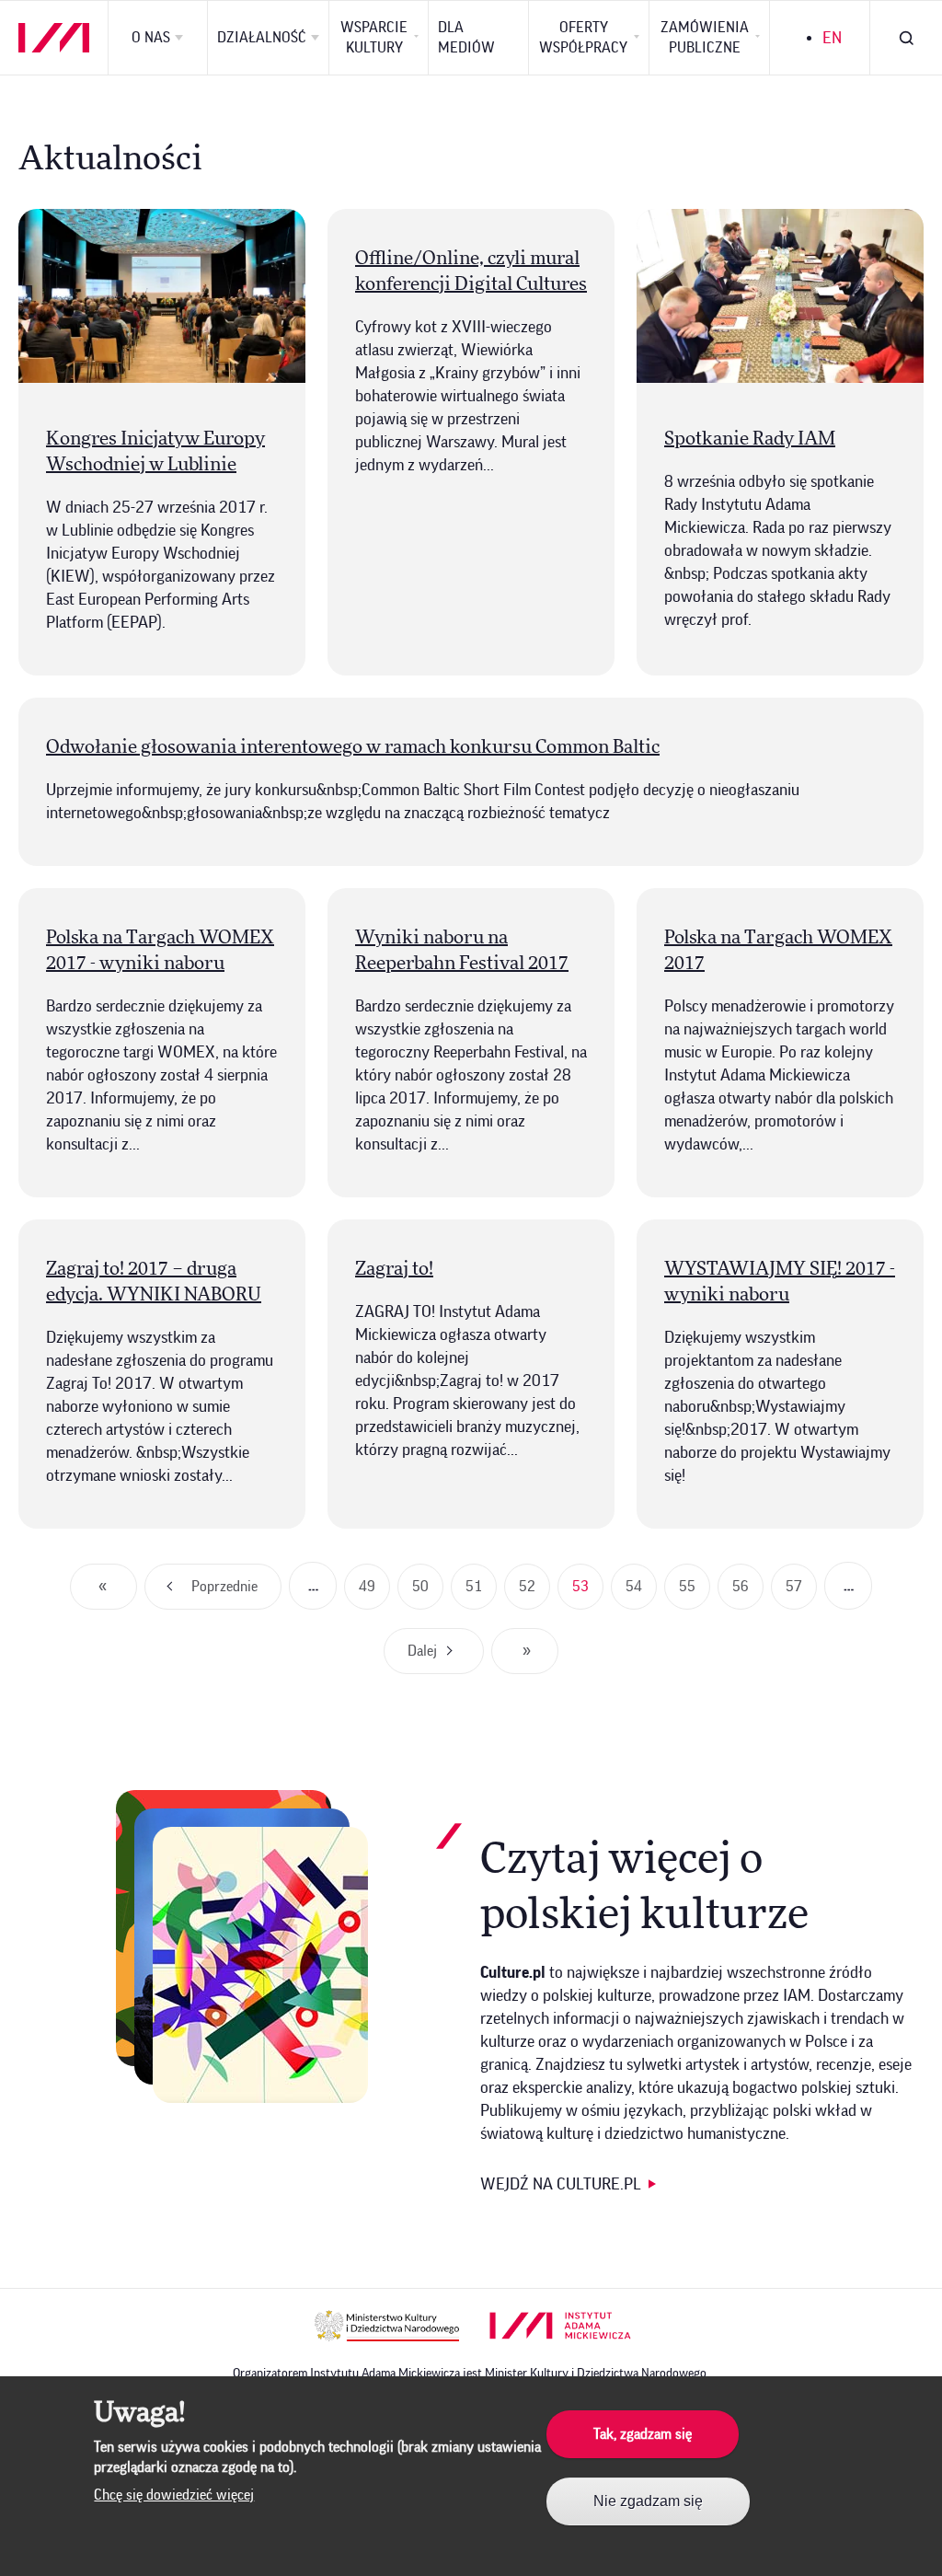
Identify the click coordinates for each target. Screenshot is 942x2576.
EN (832, 38)
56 (748, 1594)
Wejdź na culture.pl (561, 2184)
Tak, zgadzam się (643, 2434)
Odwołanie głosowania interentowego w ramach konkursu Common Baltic (353, 747)
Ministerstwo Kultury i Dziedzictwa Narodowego (387, 2326)
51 (481, 1594)
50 (428, 1594)
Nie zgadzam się (648, 2501)
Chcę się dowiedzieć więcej (174, 2495)
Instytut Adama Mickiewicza (560, 2326)
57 (801, 1594)
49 (374, 1594)
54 (641, 1594)
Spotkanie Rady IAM (750, 439)
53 (588, 1594)
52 (534, 1594)
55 (695, 1594)
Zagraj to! (394, 1269)
